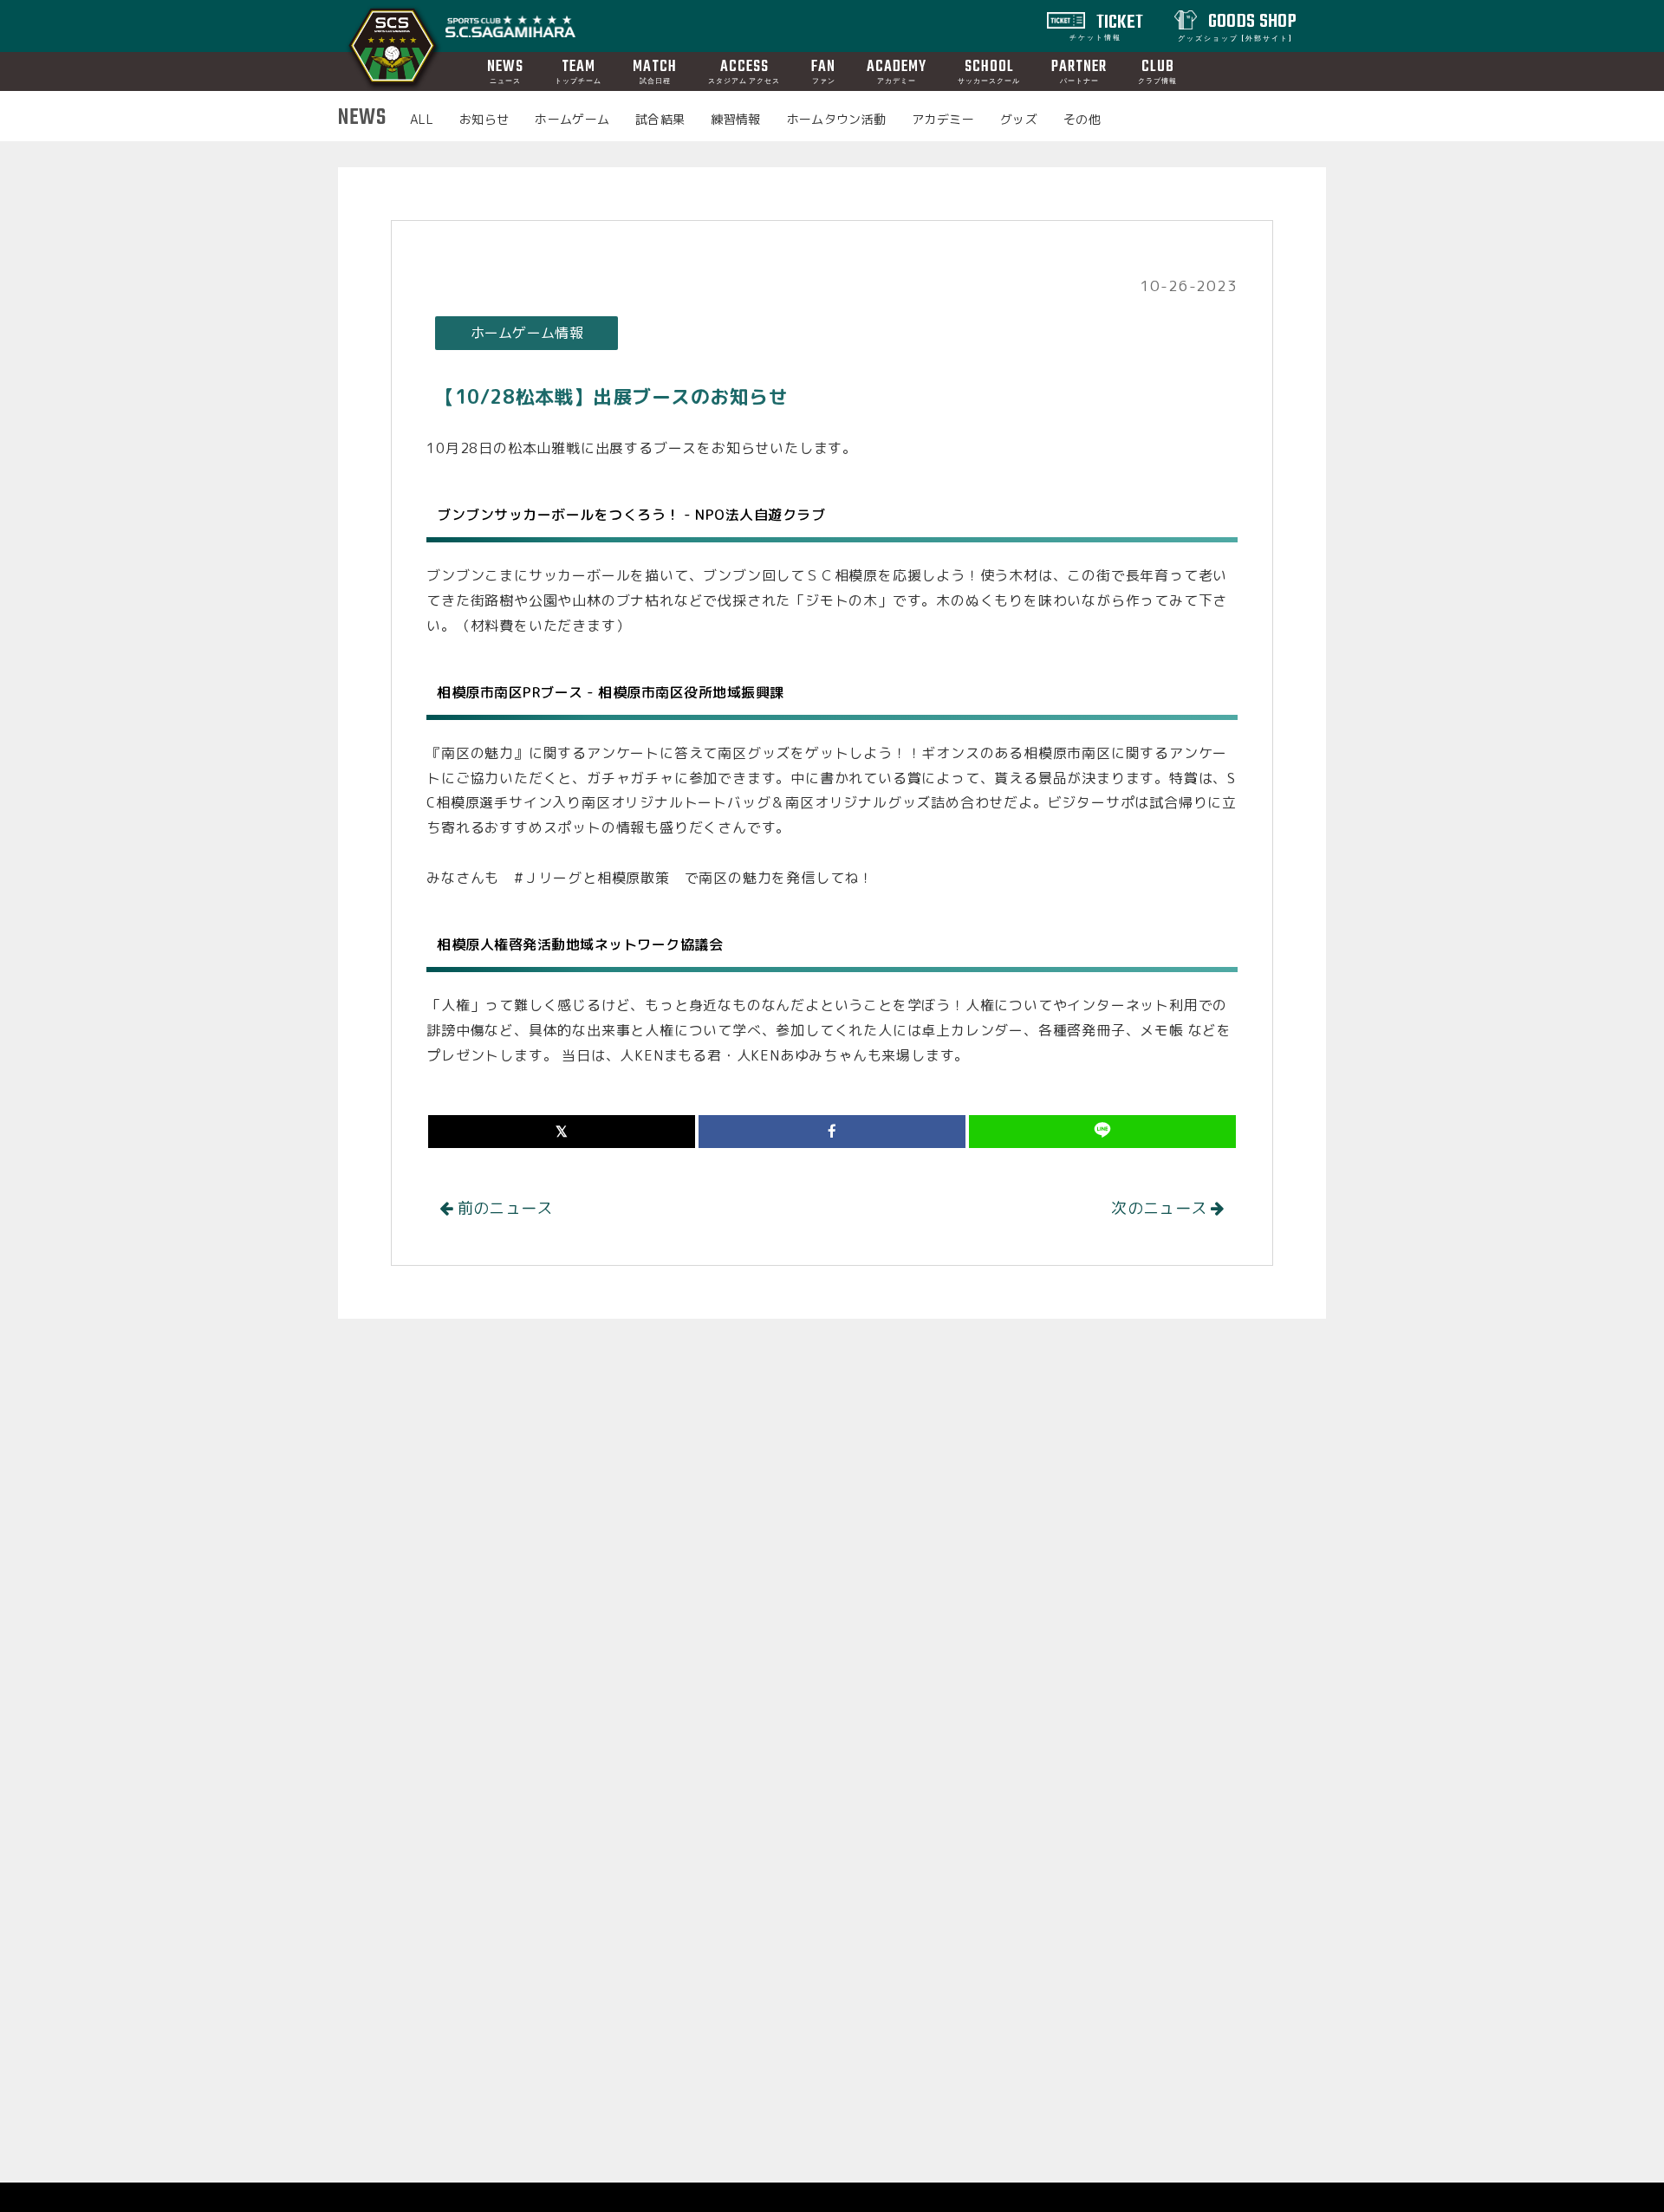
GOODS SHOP (1237, 25)
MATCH (655, 71)
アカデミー (943, 119)
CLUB (1157, 71)
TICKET (1107, 25)
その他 (1082, 119)
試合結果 (660, 119)
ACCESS (744, 71)
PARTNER (1079, 71)
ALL (422, 119)
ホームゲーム (572, 119)
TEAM (578, 71)
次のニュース (1161, 1208)
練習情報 (735, 119)
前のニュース (503, 1208)
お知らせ (484, 119)
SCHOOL (989, 71)
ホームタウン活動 (837, 119)
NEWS (505, 71)
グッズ (1019, 119)
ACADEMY (897, 71)
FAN (823, 71)
